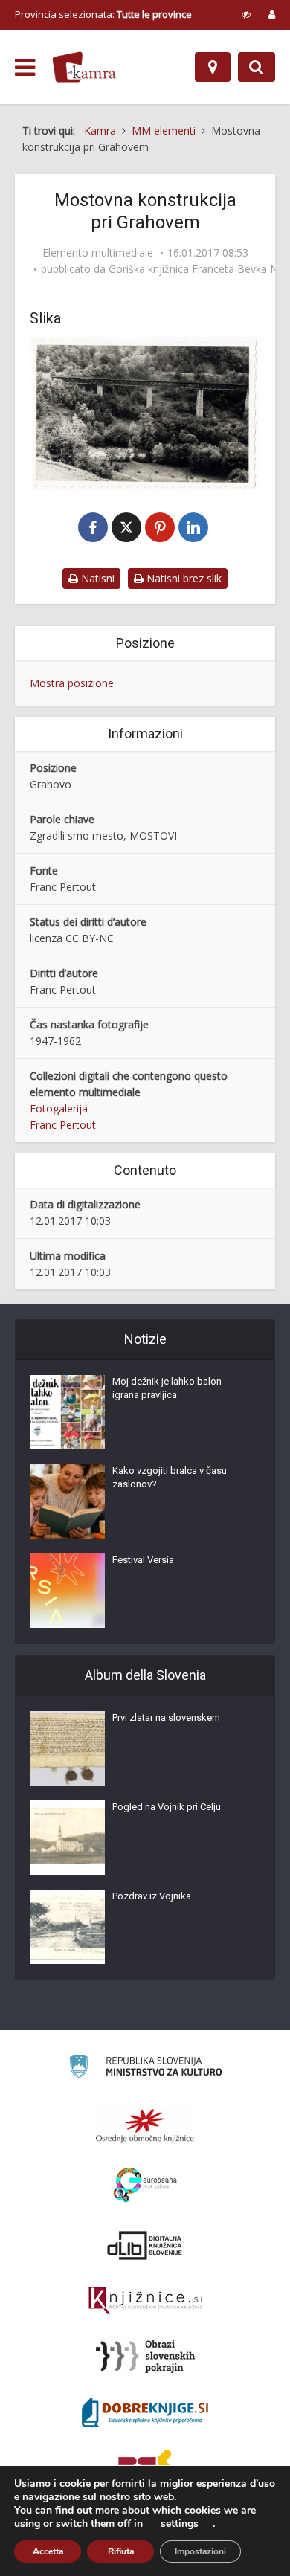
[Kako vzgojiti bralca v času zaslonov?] (68, 1501)
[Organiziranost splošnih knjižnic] (145, 2125)
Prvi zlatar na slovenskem (166, 1717)
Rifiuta (121, 2551)
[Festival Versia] (68, 1591)
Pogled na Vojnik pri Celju (167, 1807)
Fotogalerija (59, 1108)
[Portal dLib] (145, 2245)
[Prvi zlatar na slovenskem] (68, 1748)
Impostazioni (200, 2551)
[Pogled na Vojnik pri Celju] (68, 1838)
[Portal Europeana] (145, 2185)
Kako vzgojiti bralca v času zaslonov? (170, 1477)
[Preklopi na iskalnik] (257, 67)
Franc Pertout (63, 1125)
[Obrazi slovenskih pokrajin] (145, 2357)
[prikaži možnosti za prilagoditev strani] (246, 14)
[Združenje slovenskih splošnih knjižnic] (145, 2301)
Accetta (48, 2551)
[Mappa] (213, 67)
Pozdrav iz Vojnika (152, 1896)
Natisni (96, 578)
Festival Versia (143, 1560)
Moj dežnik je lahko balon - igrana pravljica (170, 1388)
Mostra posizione (72, 683)
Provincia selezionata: (103, 14)
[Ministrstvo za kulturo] (145, 2068)
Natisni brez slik (183, 578)
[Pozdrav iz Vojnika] (68, 1927)
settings (180, 2524)
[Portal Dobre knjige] (145, 2412)
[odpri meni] (25, 68)
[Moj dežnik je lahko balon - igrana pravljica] (68, 1412)
